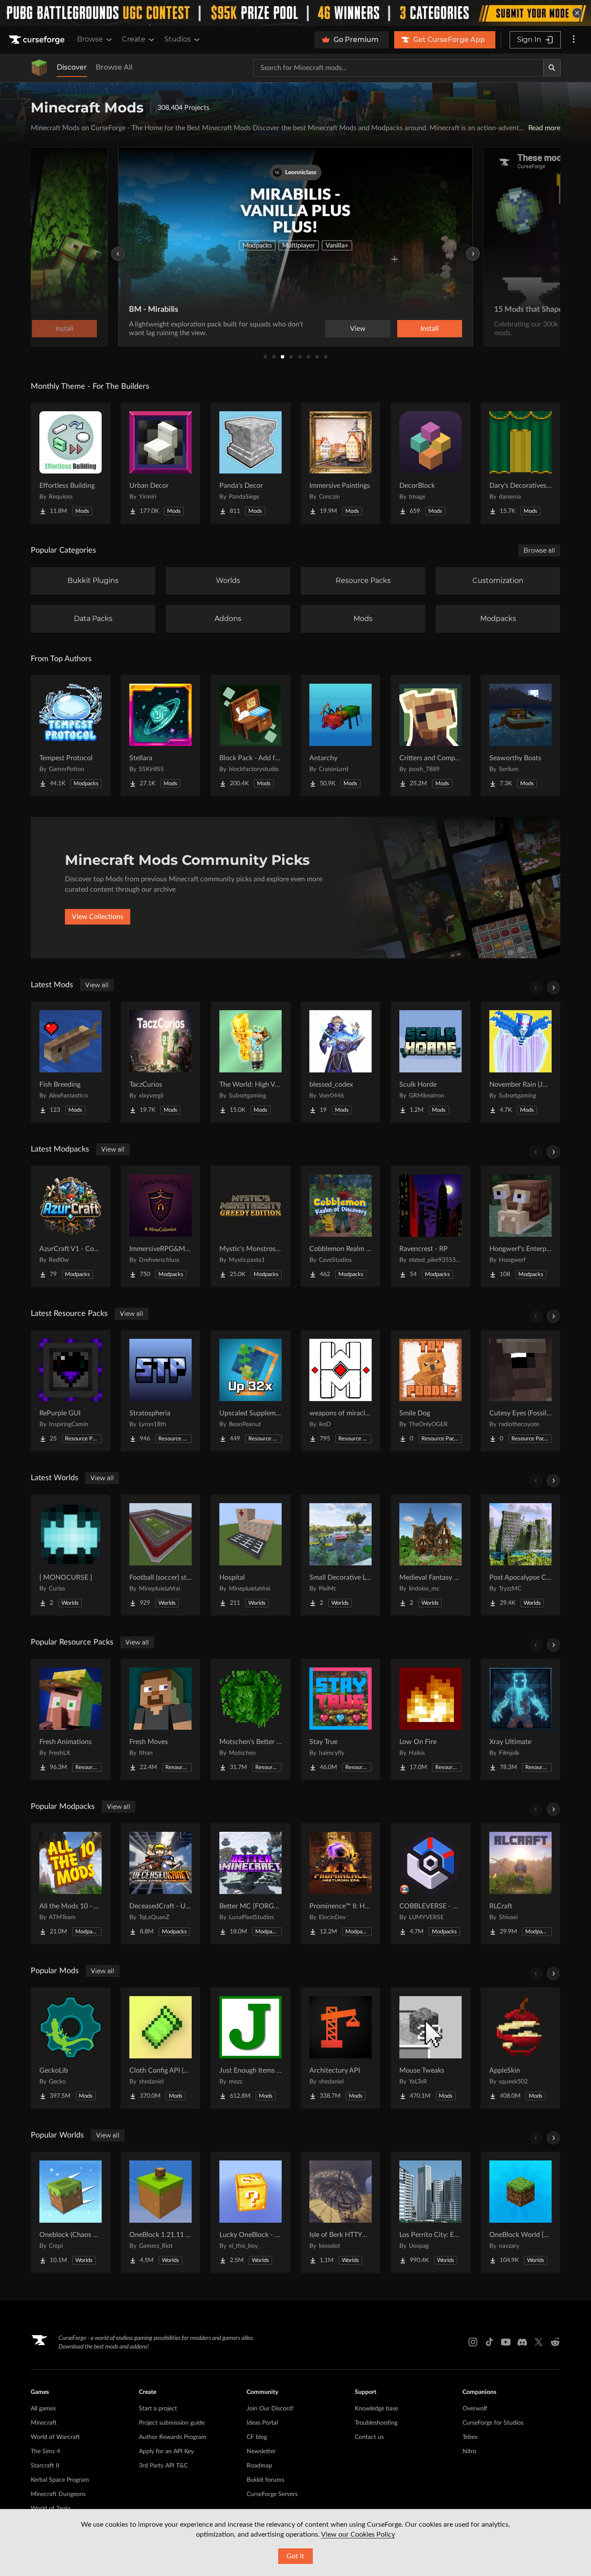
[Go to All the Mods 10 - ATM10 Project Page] (71, 1884)
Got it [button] (295, 2556)
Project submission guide (172, 2423)
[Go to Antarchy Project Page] (340, 736)
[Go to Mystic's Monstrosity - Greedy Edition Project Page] (251, 1226)
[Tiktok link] (489, 2342)
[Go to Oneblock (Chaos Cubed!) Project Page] (71, 2212)
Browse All (114, 67)
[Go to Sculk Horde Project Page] (430, 1062)
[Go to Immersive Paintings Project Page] (340, 463)
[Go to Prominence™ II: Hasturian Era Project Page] (340, 1884)
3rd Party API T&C (163, 2466)
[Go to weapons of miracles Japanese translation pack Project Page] (340, 1391)
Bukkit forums (265, 2480)
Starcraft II (45, 2466)
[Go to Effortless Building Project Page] (71, 463)
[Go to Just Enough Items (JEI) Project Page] (251, 2048)
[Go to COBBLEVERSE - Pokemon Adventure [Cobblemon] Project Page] (430, 1884)
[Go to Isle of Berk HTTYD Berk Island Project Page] (340, 2212)
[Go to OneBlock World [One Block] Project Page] (520, 2212)
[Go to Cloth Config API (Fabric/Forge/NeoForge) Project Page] (161, 2048)
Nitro (469, 2451)
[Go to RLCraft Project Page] (520, 1884)
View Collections (98, 917)
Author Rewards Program (173, 2437)
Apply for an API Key (166, 2451)
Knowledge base (376, 2409)
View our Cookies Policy (358, 2534)
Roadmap (259, 2466)
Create (134, 39)
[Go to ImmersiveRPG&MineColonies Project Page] (161, 1226)
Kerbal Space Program (60, 2480)
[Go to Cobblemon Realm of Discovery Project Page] (340, 1226)
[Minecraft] (39, 68)
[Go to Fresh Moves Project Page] (161, 1719)
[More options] (574, 40)
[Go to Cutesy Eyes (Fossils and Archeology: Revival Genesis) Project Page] (520, 1391)
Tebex (470, 2437)
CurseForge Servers (272, 2494)
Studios (178, 39)
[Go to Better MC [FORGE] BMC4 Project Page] (251, 1884)
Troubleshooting (376, 2423)
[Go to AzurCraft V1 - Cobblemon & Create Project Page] (71, 1226)
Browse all (539, 550)
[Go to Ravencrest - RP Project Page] (430, 1226)
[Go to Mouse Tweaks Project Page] (430, 2048)
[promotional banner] (295, 13)
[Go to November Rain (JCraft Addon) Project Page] (520, 1062)
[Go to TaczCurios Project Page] (161, 1062)
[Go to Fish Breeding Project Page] (71, 1062)
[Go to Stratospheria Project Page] (161, 1391)
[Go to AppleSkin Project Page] (520, 2048)
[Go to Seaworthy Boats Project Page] (520, 736)
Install (430, 329)
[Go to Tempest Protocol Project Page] (71, 736)
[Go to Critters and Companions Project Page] (430, 736)
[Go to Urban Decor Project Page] (161, 463)
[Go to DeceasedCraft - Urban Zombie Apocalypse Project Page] (161, 1884)
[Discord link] (522, 2342)
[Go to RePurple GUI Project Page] (71, 1391)
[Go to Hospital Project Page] (251, 1555)
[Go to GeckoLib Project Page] (71, 2048)
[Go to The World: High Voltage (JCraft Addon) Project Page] (251, 1062)
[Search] (552, 68)
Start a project (158, 2409)
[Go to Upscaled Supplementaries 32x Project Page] (251, 1391)
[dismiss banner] (577, 13)
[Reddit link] (555, 2342)
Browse (90, 39)
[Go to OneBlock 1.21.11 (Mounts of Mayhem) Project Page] (161, 2212)
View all (97, 985)
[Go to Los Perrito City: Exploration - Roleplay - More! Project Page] (430, 2212)
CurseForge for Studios (493, 2423)
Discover (72, 67)
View (358, 329)
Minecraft (44, 2423)
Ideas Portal (262, 2423)
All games (43, 2409)
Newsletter (261, 2451)
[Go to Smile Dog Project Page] (430, 1391)
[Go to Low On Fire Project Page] (430, 1719)
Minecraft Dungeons (58, 2494)
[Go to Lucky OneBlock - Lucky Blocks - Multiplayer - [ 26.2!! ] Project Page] (251, 2212)
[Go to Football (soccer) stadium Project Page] (161, 1555)
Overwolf (475, 2409)
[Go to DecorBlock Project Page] (430, 463)
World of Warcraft (55, 2437)
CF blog (257, 2437)
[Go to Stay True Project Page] (340, 1719)
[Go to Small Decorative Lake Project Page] (340, 1555)
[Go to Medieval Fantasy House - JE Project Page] (430, 1555)
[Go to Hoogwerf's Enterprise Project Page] (520, 1226)
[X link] (539, 2342)
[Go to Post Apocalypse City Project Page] (520, 1555)
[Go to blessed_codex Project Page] (340, 1062)
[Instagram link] (473, 2342)
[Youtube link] (506, 2342)
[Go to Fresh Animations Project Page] (71, 1719)
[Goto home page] (38, 40)
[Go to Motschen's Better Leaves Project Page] (251, 1719)
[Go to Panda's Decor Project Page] (251, 463)
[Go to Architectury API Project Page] (340, 2048)
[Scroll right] (553, 988)
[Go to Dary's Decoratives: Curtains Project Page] (520, 463)
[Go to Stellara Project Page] (161, 736)
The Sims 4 (45, 2451)
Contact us (369, 2437)
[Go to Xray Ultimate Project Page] (520, 1719)
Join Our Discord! (270, 2409)
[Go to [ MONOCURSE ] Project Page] (71, 1555)
